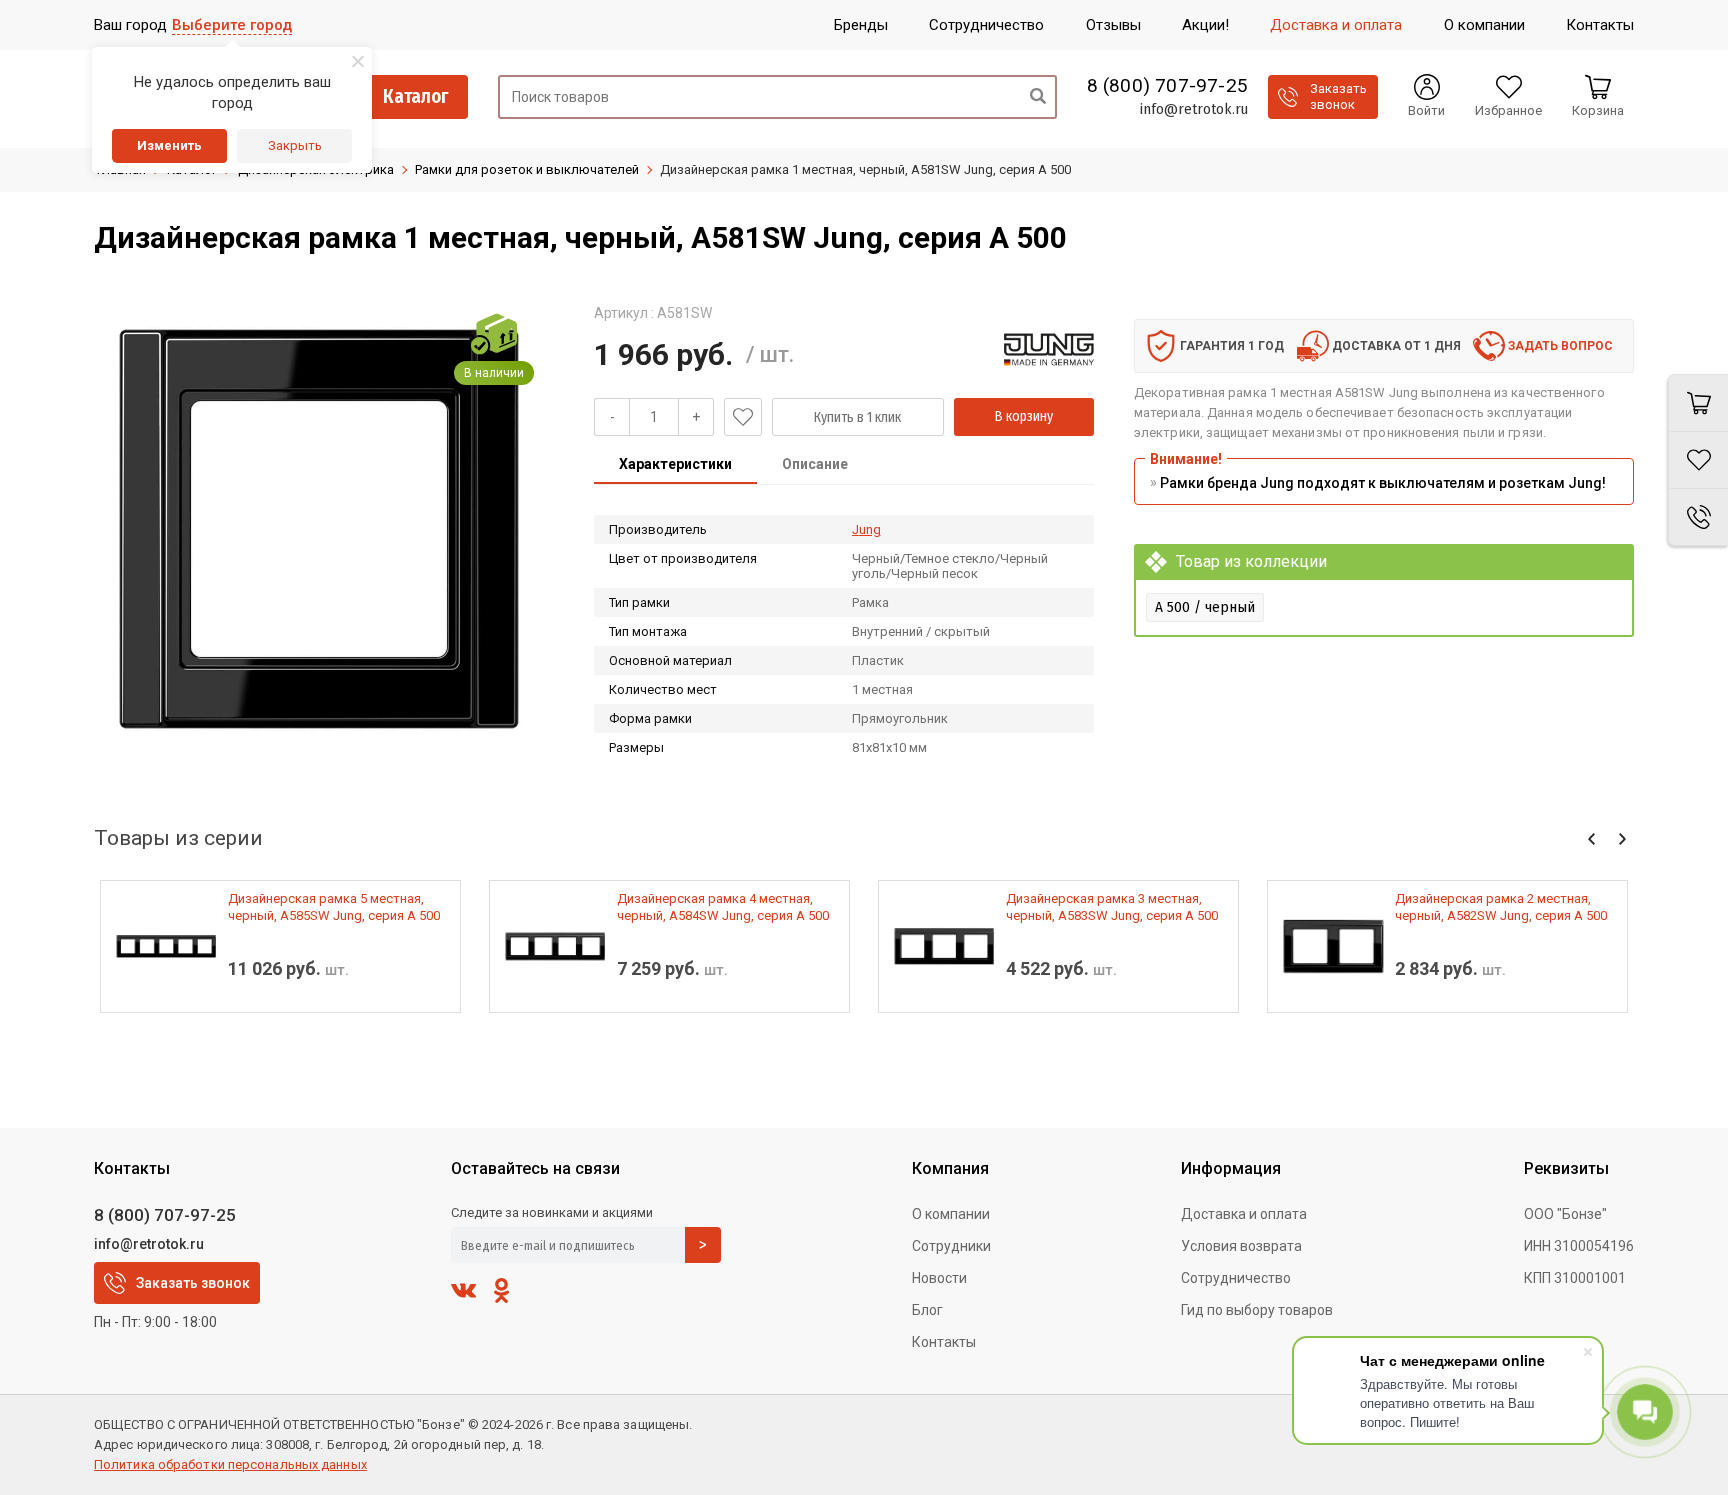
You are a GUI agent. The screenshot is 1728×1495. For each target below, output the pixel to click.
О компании (951, 1214)
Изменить (169, 145)
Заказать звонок (193, 1283)
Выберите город (232, 25)
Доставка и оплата (1244, 1214)
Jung (866, 529)
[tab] (675, 466)
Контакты (944, 1342)
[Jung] (1049, 349)
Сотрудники (951, 1246)
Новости (939, 1278)
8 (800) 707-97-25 (1167, 86)
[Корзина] (1698, 403)
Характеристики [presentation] (675, 464)
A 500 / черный (1205, 607)
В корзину (1024, 416)
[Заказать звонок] (1698, 517)
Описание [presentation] (815, 464)
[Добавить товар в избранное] (743, 417)
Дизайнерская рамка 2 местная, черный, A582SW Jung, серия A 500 (1501, 907)
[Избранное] (1698, 460)
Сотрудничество (1236, 1278)
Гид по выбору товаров (1257, 1310)
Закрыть (295, 145)
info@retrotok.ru (1193, 109)
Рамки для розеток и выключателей (527, 169)
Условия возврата (1241, 1246)
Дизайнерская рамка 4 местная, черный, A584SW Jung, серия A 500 (723, 907)
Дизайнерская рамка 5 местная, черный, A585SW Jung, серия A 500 (334, 907)
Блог (927, 1310)
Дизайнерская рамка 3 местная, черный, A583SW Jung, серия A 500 (1112, 907)
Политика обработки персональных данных (230, 1464)
